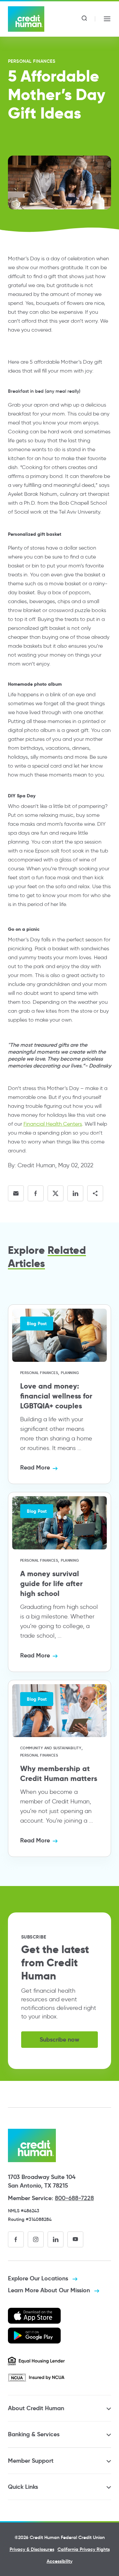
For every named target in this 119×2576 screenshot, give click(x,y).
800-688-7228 (74, 2198)
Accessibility (59, 2561)
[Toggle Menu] (107, 19)
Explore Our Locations (39, 2278)
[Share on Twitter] (56, 1193)
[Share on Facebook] (36, 1193)
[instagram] (36, 2239)
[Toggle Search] (84, 19)
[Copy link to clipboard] (95, 1193)
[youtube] (75, 2239)
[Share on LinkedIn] (75, 1193)
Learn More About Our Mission (50, 2290)
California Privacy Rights (84, 2549)
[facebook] (16, 2239)
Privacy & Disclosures (32, 2549)
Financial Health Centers (53, 1124)
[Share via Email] (16, 1193)
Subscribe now (59, 2039)
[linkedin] (56, 2239)
